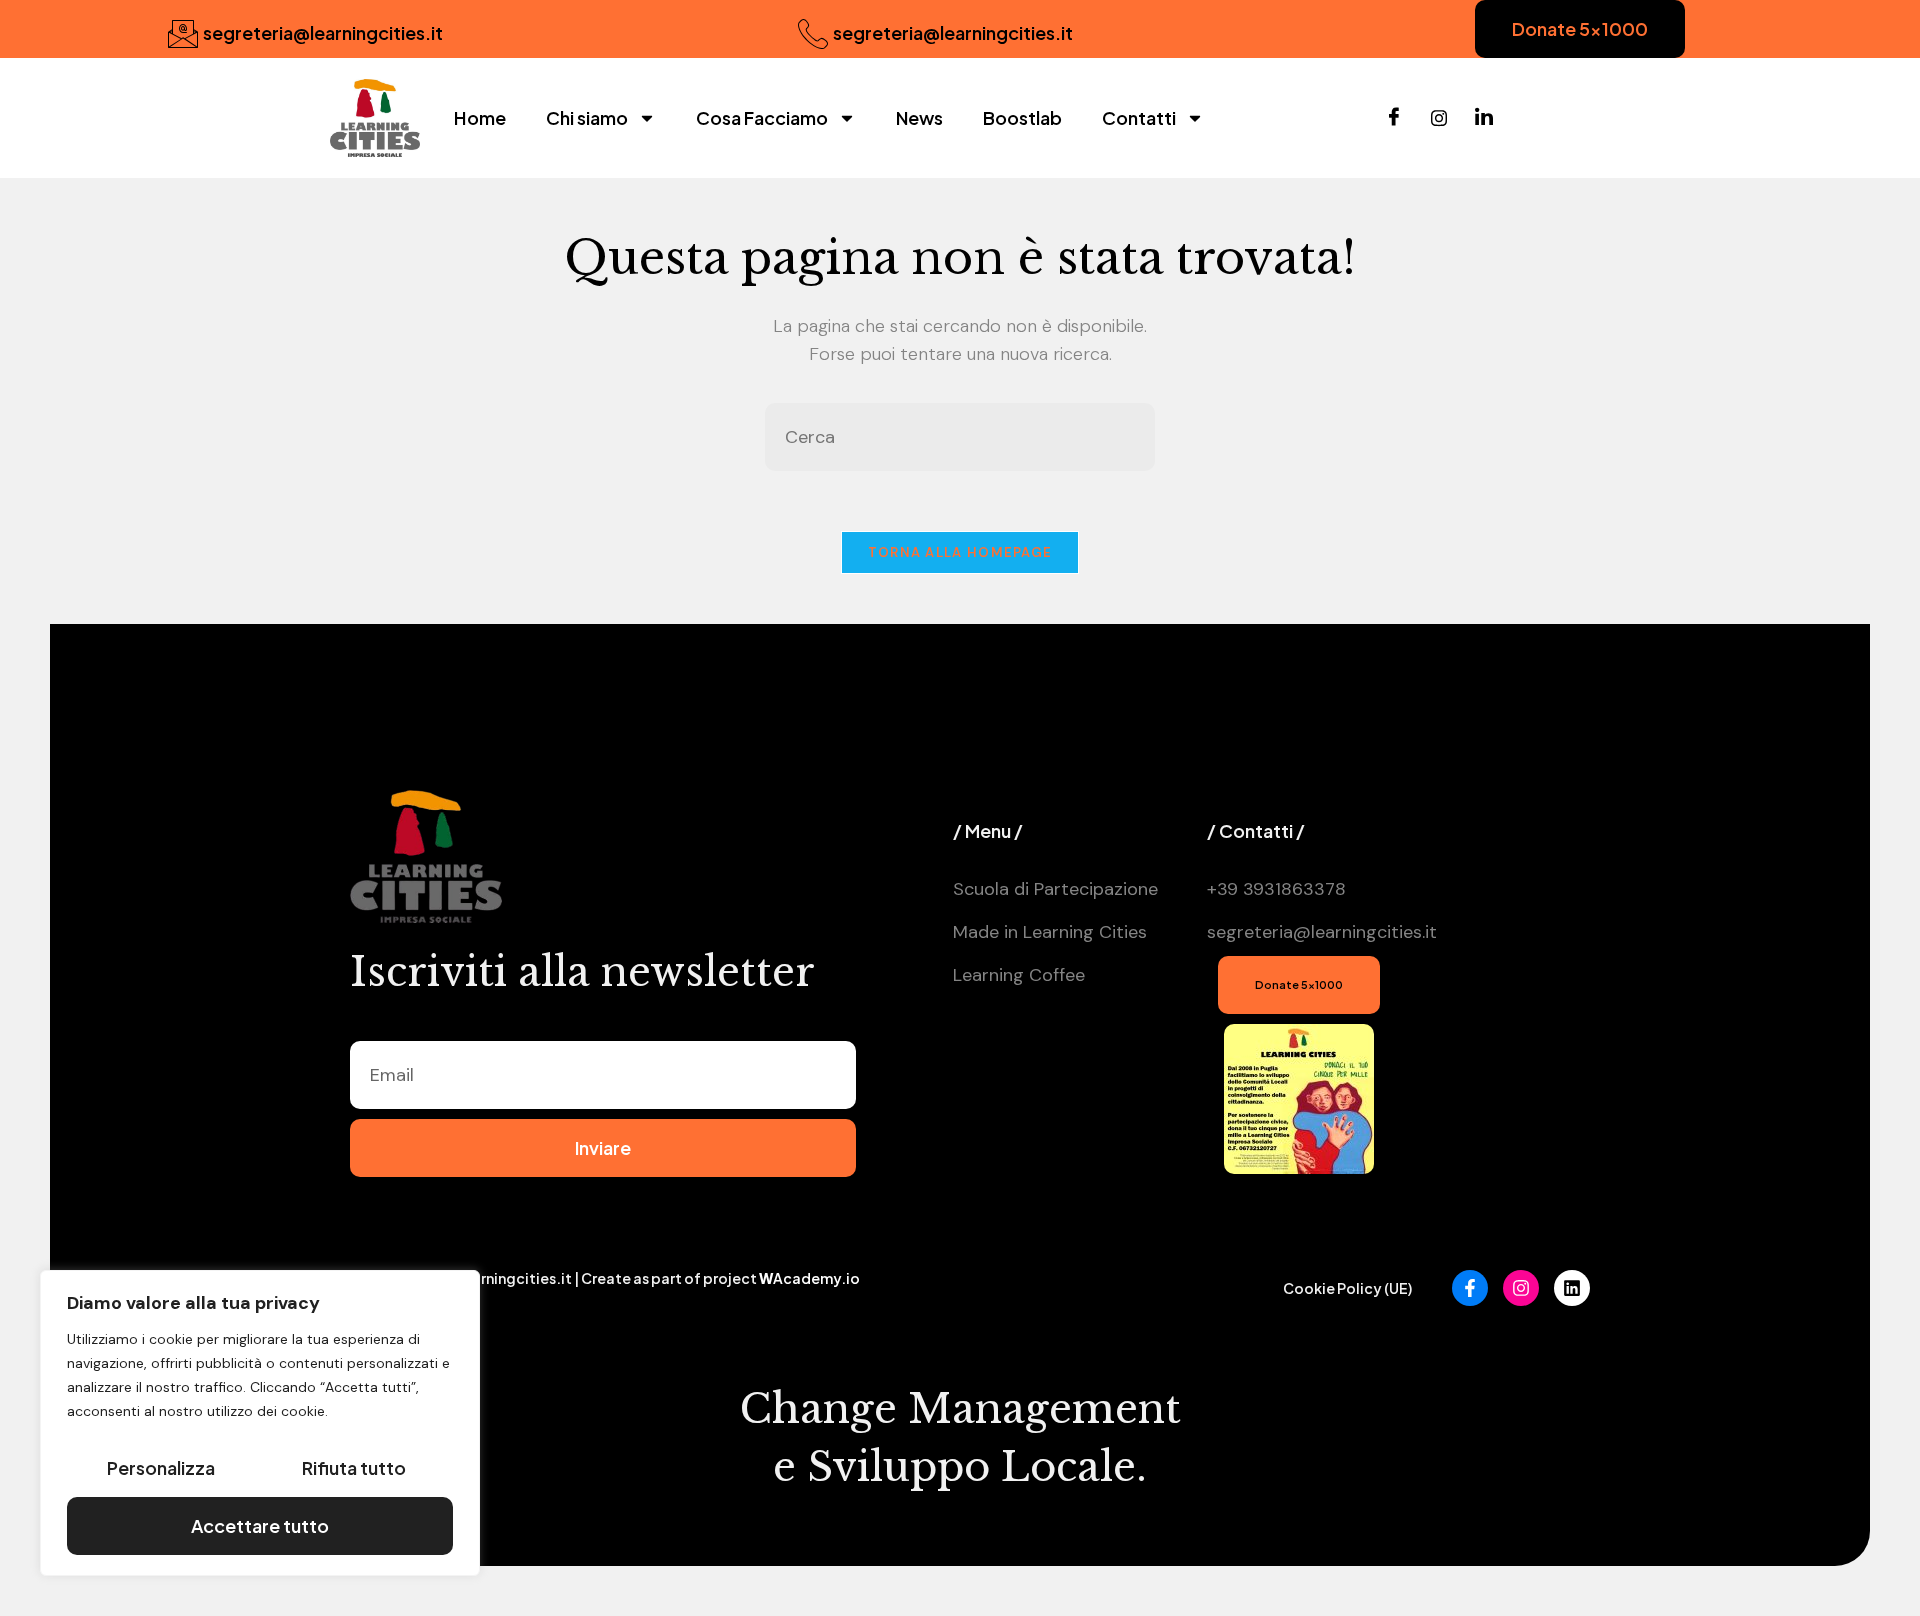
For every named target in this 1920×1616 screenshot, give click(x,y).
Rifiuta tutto (354, 1467)
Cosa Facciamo (762, 117)
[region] (260, 1423)
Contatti (1139, 117)
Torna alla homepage (960, 552)
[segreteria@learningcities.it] (183, 34)
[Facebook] (1394, 118)
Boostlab (1022, 117)
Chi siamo (587, 117)
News (919, 117)
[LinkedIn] (1484, 118)
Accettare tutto (260, 1525)
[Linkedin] (1572, 1288)
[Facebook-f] (1470, 1288)
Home (480, 117)
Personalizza (161, 1467)
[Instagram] (1439, 118)
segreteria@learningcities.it (323, 32)
